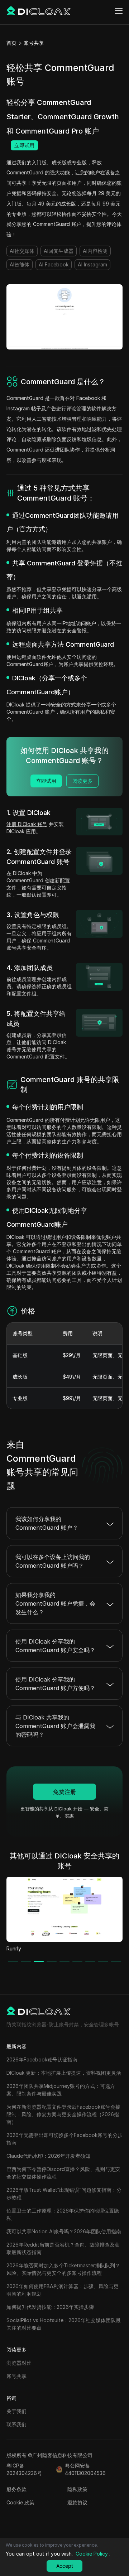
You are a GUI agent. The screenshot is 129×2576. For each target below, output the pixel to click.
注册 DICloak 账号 (27, 824)
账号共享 (34, 43)
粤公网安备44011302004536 (85, 2469)
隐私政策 (77, 2489)
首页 (11, 43)
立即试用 (24, 145)
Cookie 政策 (20, 2502)
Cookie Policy (92, 2554)
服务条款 (16, 2489)
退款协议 (77, 2502)
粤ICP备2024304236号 (24, 2469)
